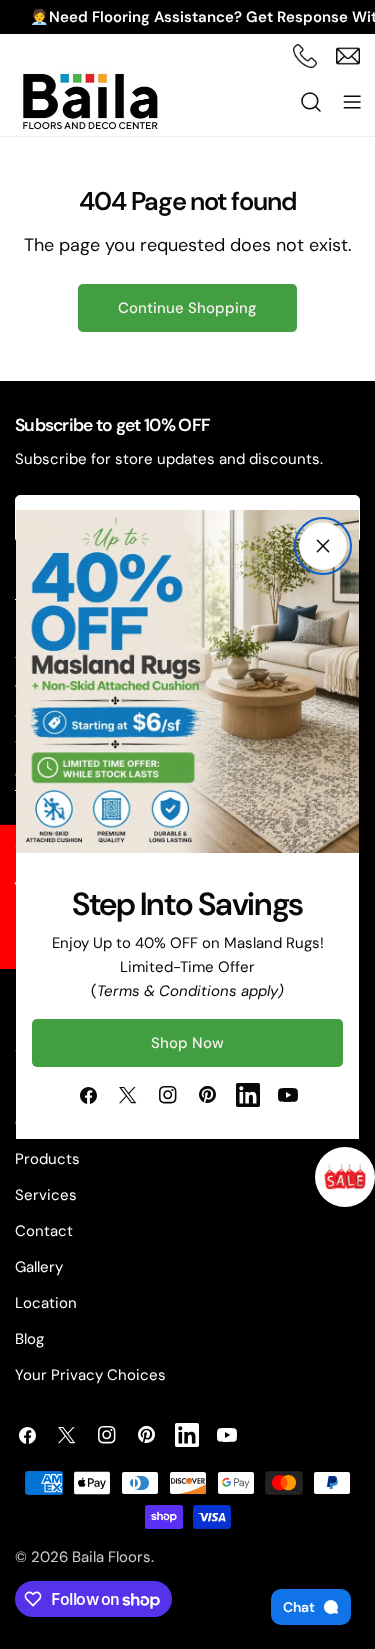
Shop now (187, 1043)
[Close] (323, 546)
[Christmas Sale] (345, 1177)
